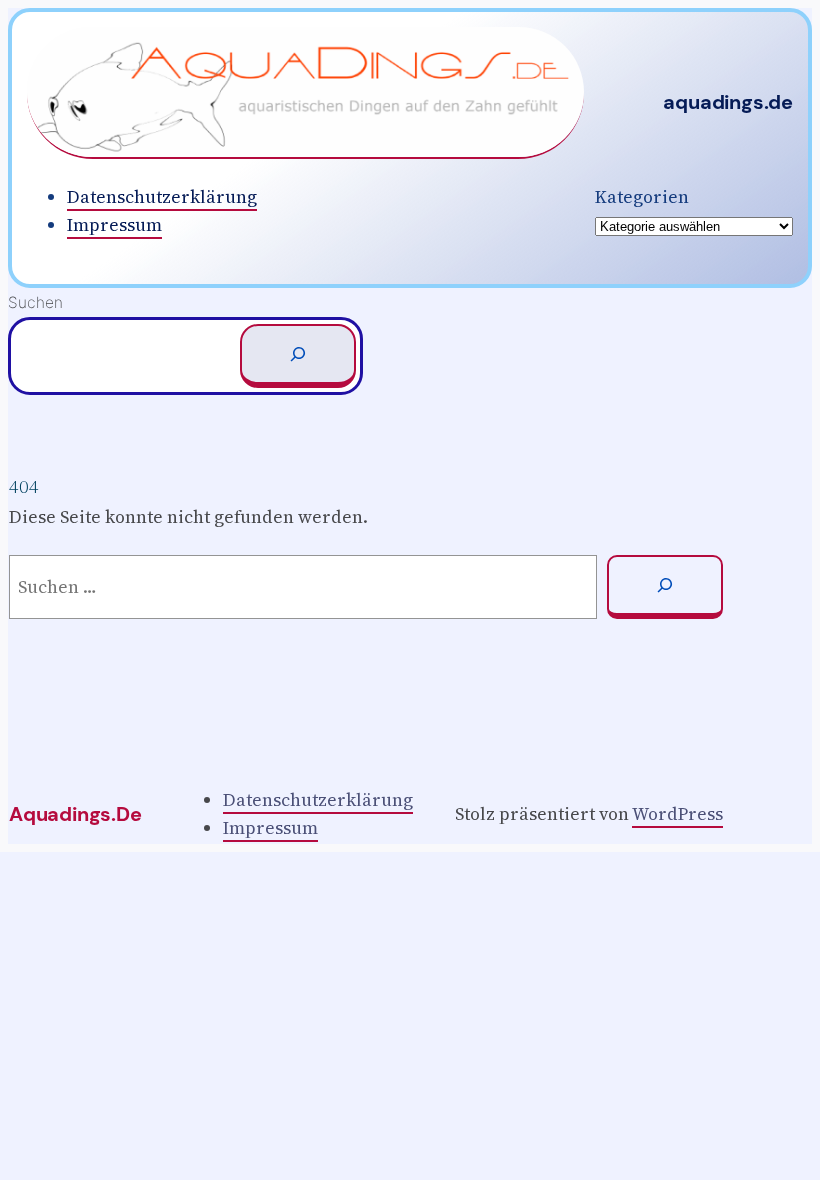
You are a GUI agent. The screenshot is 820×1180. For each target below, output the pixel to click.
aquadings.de (728, 102)
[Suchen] (298, 356)
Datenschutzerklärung (162, 197)
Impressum (114, 225)
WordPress (677, 814)
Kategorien (642, 197)
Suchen (35, 302)
